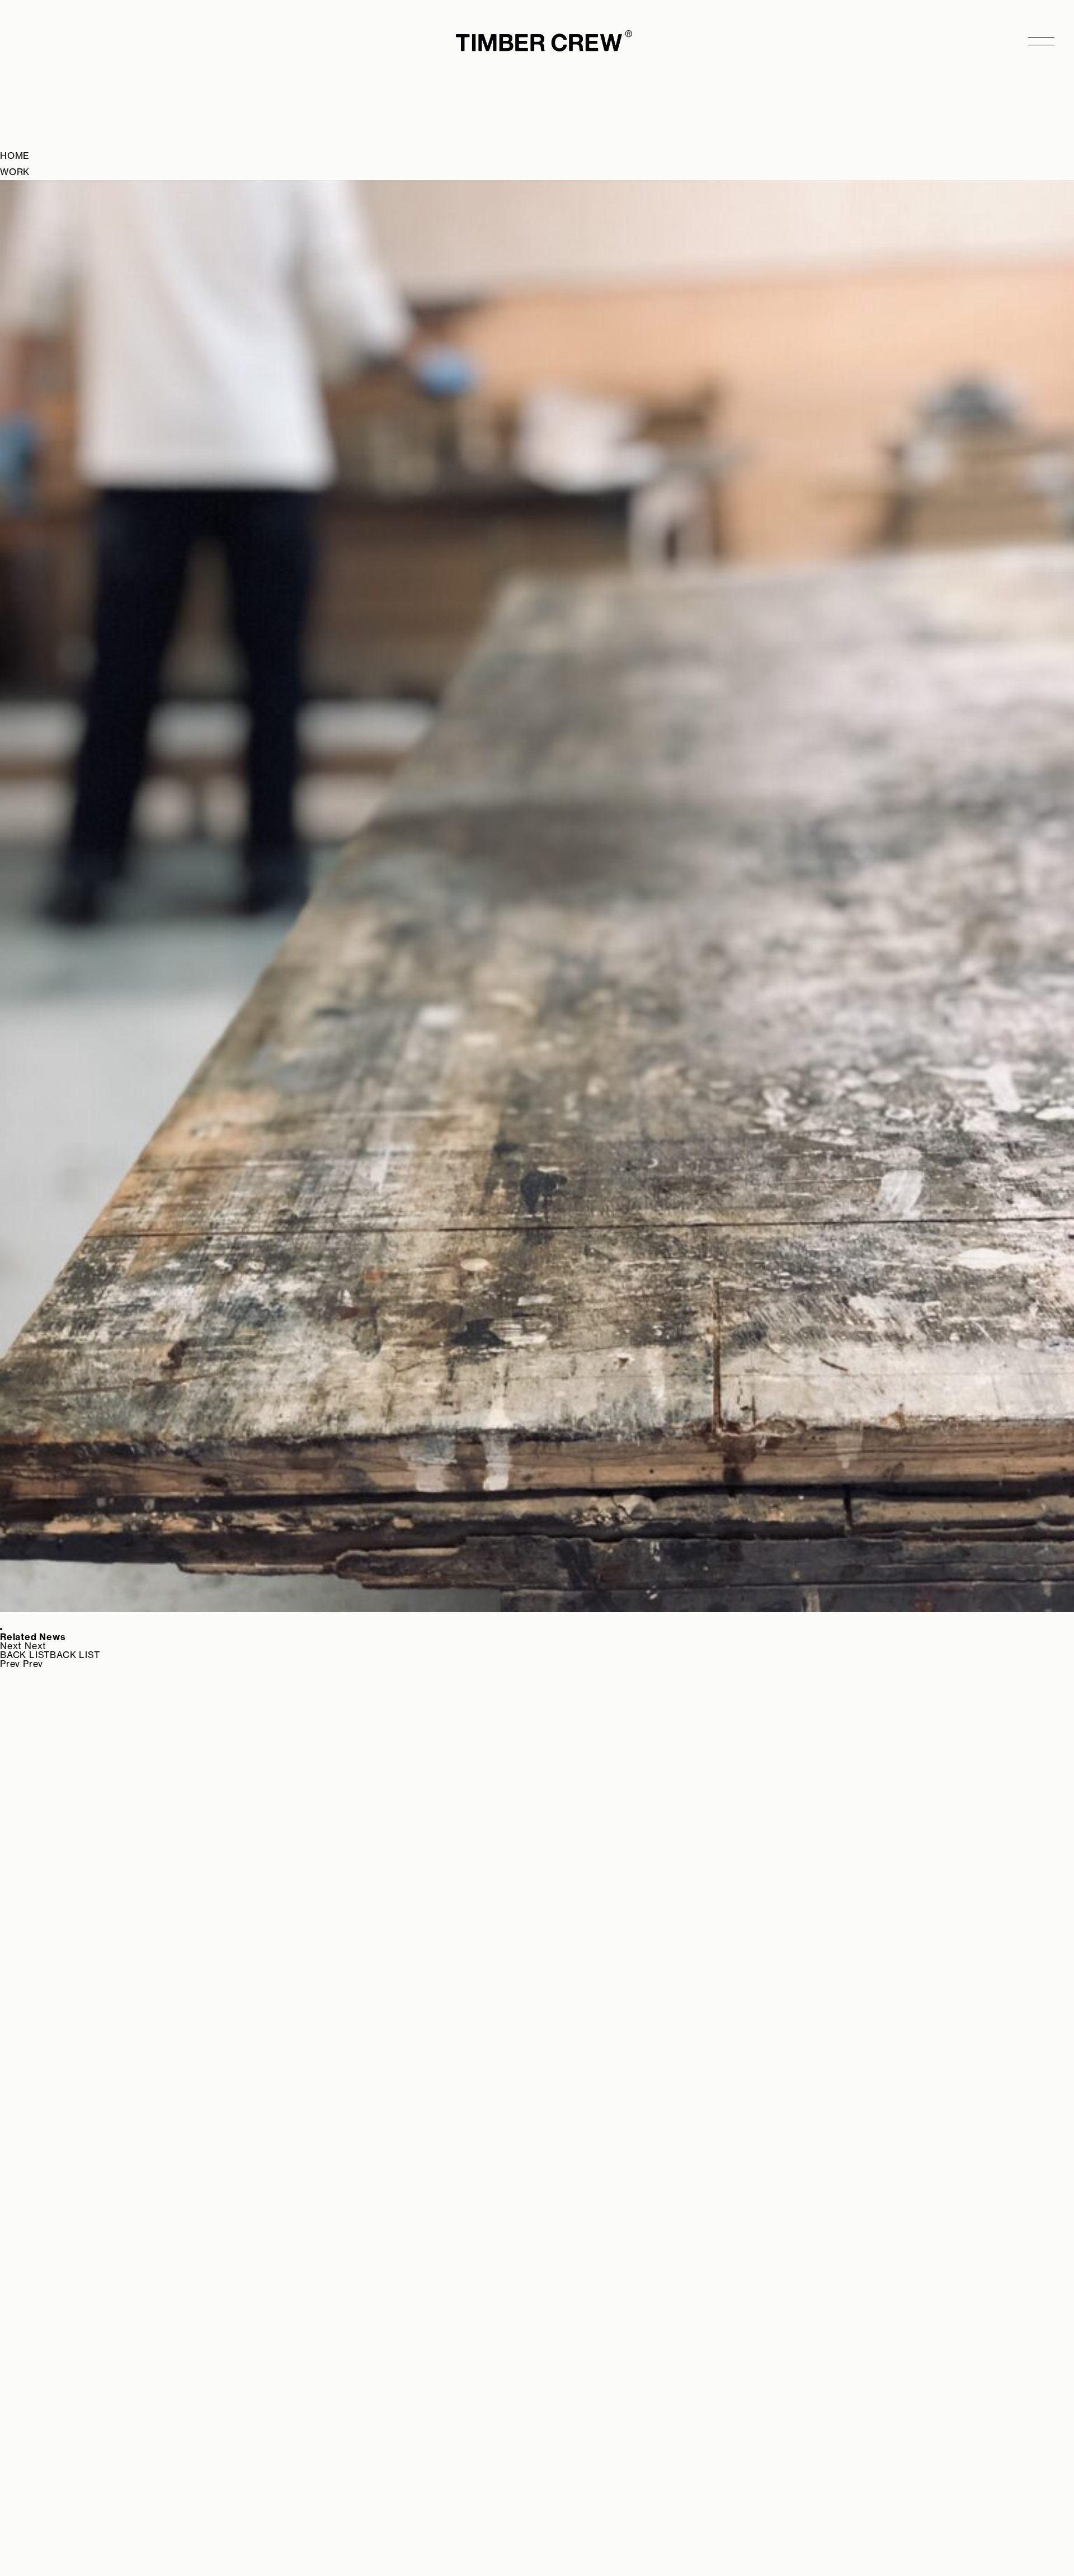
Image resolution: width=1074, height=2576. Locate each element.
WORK (15, 172)
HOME (15, 156)
